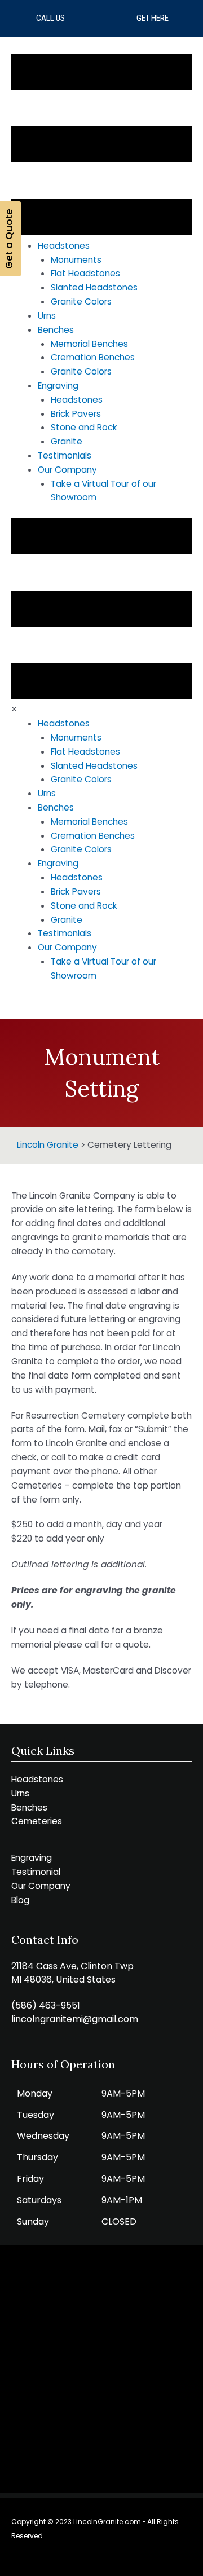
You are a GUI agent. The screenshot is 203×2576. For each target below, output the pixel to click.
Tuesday (36, 2115)
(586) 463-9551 (46, 2005)
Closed (119, 2221)
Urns (20, 1793)
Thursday (37, 2157)
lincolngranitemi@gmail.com (75, 2019)
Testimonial (36, 1872)
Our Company (41, 1886)
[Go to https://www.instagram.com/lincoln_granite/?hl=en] (87, 2558)
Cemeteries (37, 1821)
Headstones (37, 1779)
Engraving (32, 1858)
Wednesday (43, 2136)
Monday (35, 2093)
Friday (30, 2179)
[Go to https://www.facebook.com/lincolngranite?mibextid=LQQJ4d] (113, 2558)
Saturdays (39, 2200)
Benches (29, 1807)
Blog (20, 1900)
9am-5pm (123, 2093)
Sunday (33, 2221)
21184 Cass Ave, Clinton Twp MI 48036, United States (72, 1973)
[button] (50, 18)
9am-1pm (122, 2200)
